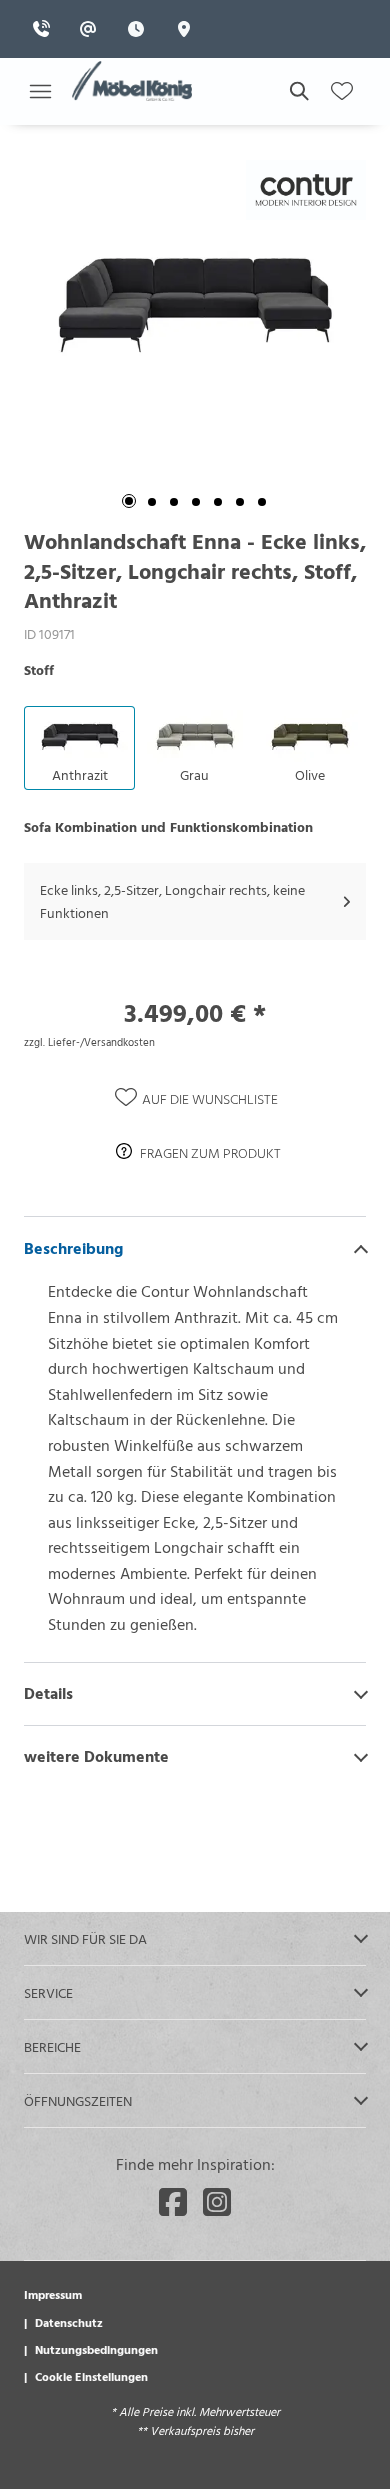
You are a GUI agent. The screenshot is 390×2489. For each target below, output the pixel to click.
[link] (47, 29)
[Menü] (40, 91)
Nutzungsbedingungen (96, 2349)
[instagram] (217, 2202)
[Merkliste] (342, 91)
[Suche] (298, 91)
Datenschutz (69, 2322)
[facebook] (173, 2202)
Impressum (53, 2294)
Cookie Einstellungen (91, 2376)
